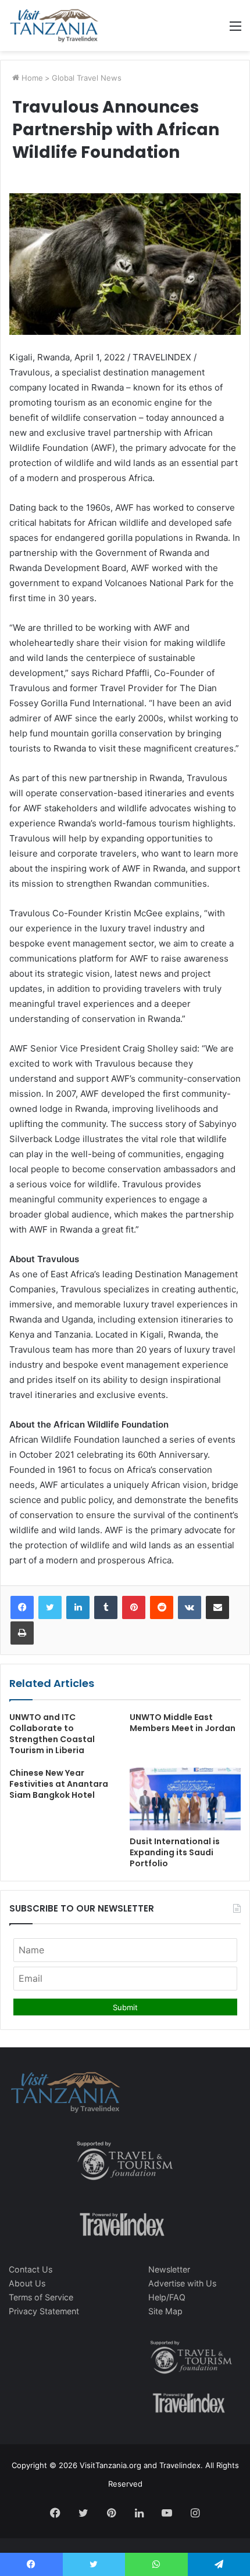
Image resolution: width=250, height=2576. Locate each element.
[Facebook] (22, 1607)
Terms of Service (41, 2297)
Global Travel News (87, 78)
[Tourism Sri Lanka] (54, 26)
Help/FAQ (167, 2297)
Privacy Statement (44, 2311)
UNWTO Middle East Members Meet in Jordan (183, 1723)
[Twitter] (50, 1607)
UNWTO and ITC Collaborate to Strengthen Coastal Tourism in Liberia (52, 1734)
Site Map (165, 2311)
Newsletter (169, 2269)
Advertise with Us (182, 2283)
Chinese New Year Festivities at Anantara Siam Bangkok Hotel (59, 1784)
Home (31, 78)
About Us (27, 2283)
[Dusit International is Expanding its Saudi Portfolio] (185, 1799)
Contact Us (31, 2269)
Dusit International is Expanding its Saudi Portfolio (175, 1852)
